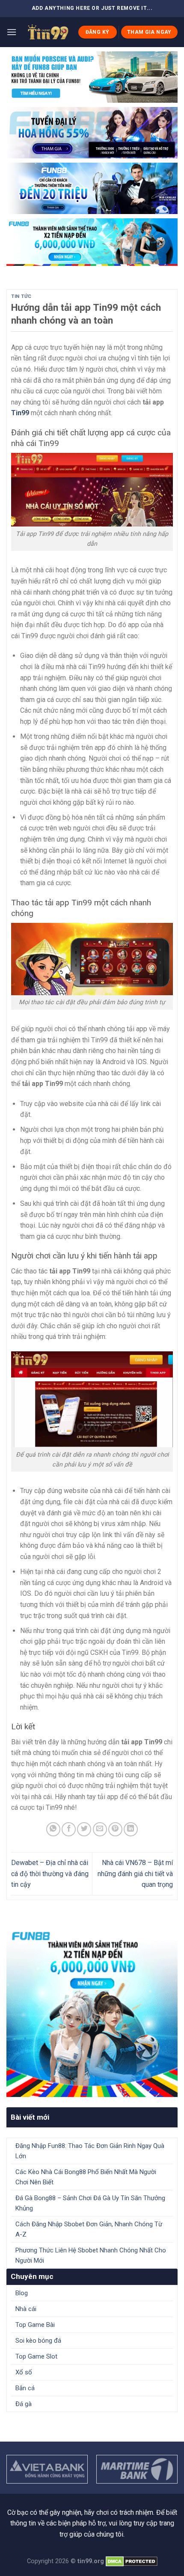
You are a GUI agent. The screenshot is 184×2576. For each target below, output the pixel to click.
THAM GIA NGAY (149, 32)
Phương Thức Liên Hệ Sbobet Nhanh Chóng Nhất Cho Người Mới (91, 2255)
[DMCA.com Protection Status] (132, 2561)
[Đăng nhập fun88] (92, 242)
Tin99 (20, 413)
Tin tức (21, 296)
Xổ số (24, 2372)
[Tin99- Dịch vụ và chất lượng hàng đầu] (47, 32)
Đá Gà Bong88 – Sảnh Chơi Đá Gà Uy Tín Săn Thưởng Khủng (90, 2203)
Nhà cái (26, 2309)
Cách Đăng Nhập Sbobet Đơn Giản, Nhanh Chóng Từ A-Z (89, 2229)
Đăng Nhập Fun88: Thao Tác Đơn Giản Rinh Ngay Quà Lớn (90, 2151)
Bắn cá (25, 2388)
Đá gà (24, 2404)
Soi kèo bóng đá (38, 2341)
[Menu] (12, 32)
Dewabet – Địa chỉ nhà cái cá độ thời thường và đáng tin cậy (50, 1874)
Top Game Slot (36, 2356)
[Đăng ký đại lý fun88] (92, 77)
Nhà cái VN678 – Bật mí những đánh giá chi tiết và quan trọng (135, 1874)
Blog (22, 2293)
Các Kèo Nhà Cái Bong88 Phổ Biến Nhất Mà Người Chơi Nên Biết (86, 2177)
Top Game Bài (35, 2325)
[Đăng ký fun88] (92, 2011)
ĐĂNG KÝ (98, 32)
